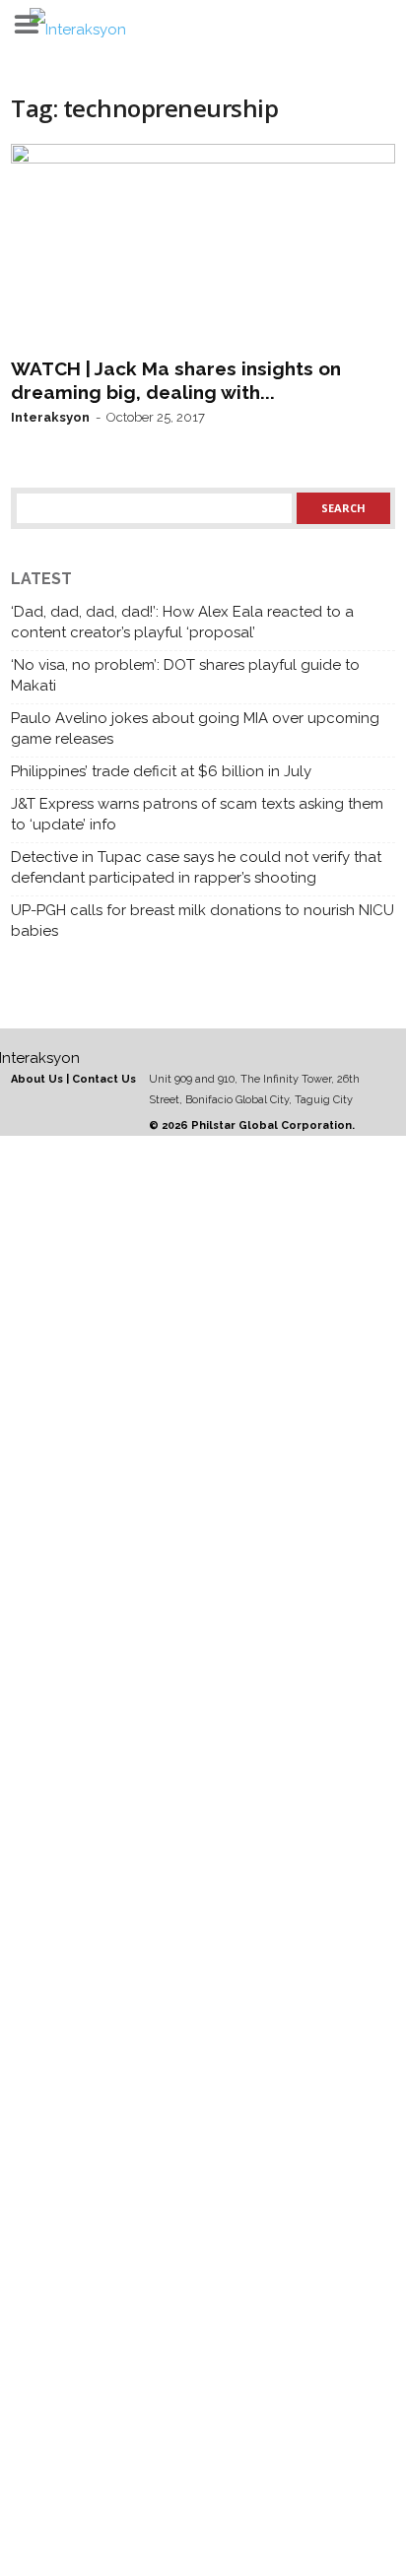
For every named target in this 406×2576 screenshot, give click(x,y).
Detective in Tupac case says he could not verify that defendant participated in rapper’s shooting (196, 867)
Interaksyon (50, 417)
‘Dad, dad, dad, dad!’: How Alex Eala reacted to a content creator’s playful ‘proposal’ (182, 622)
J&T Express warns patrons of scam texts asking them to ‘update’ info (197, 814)
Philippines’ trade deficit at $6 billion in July (161, 771)
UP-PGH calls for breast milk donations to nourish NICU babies (203, 921)
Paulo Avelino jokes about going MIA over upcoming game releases (195, 728)
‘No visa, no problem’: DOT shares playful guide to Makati (185, 675)
